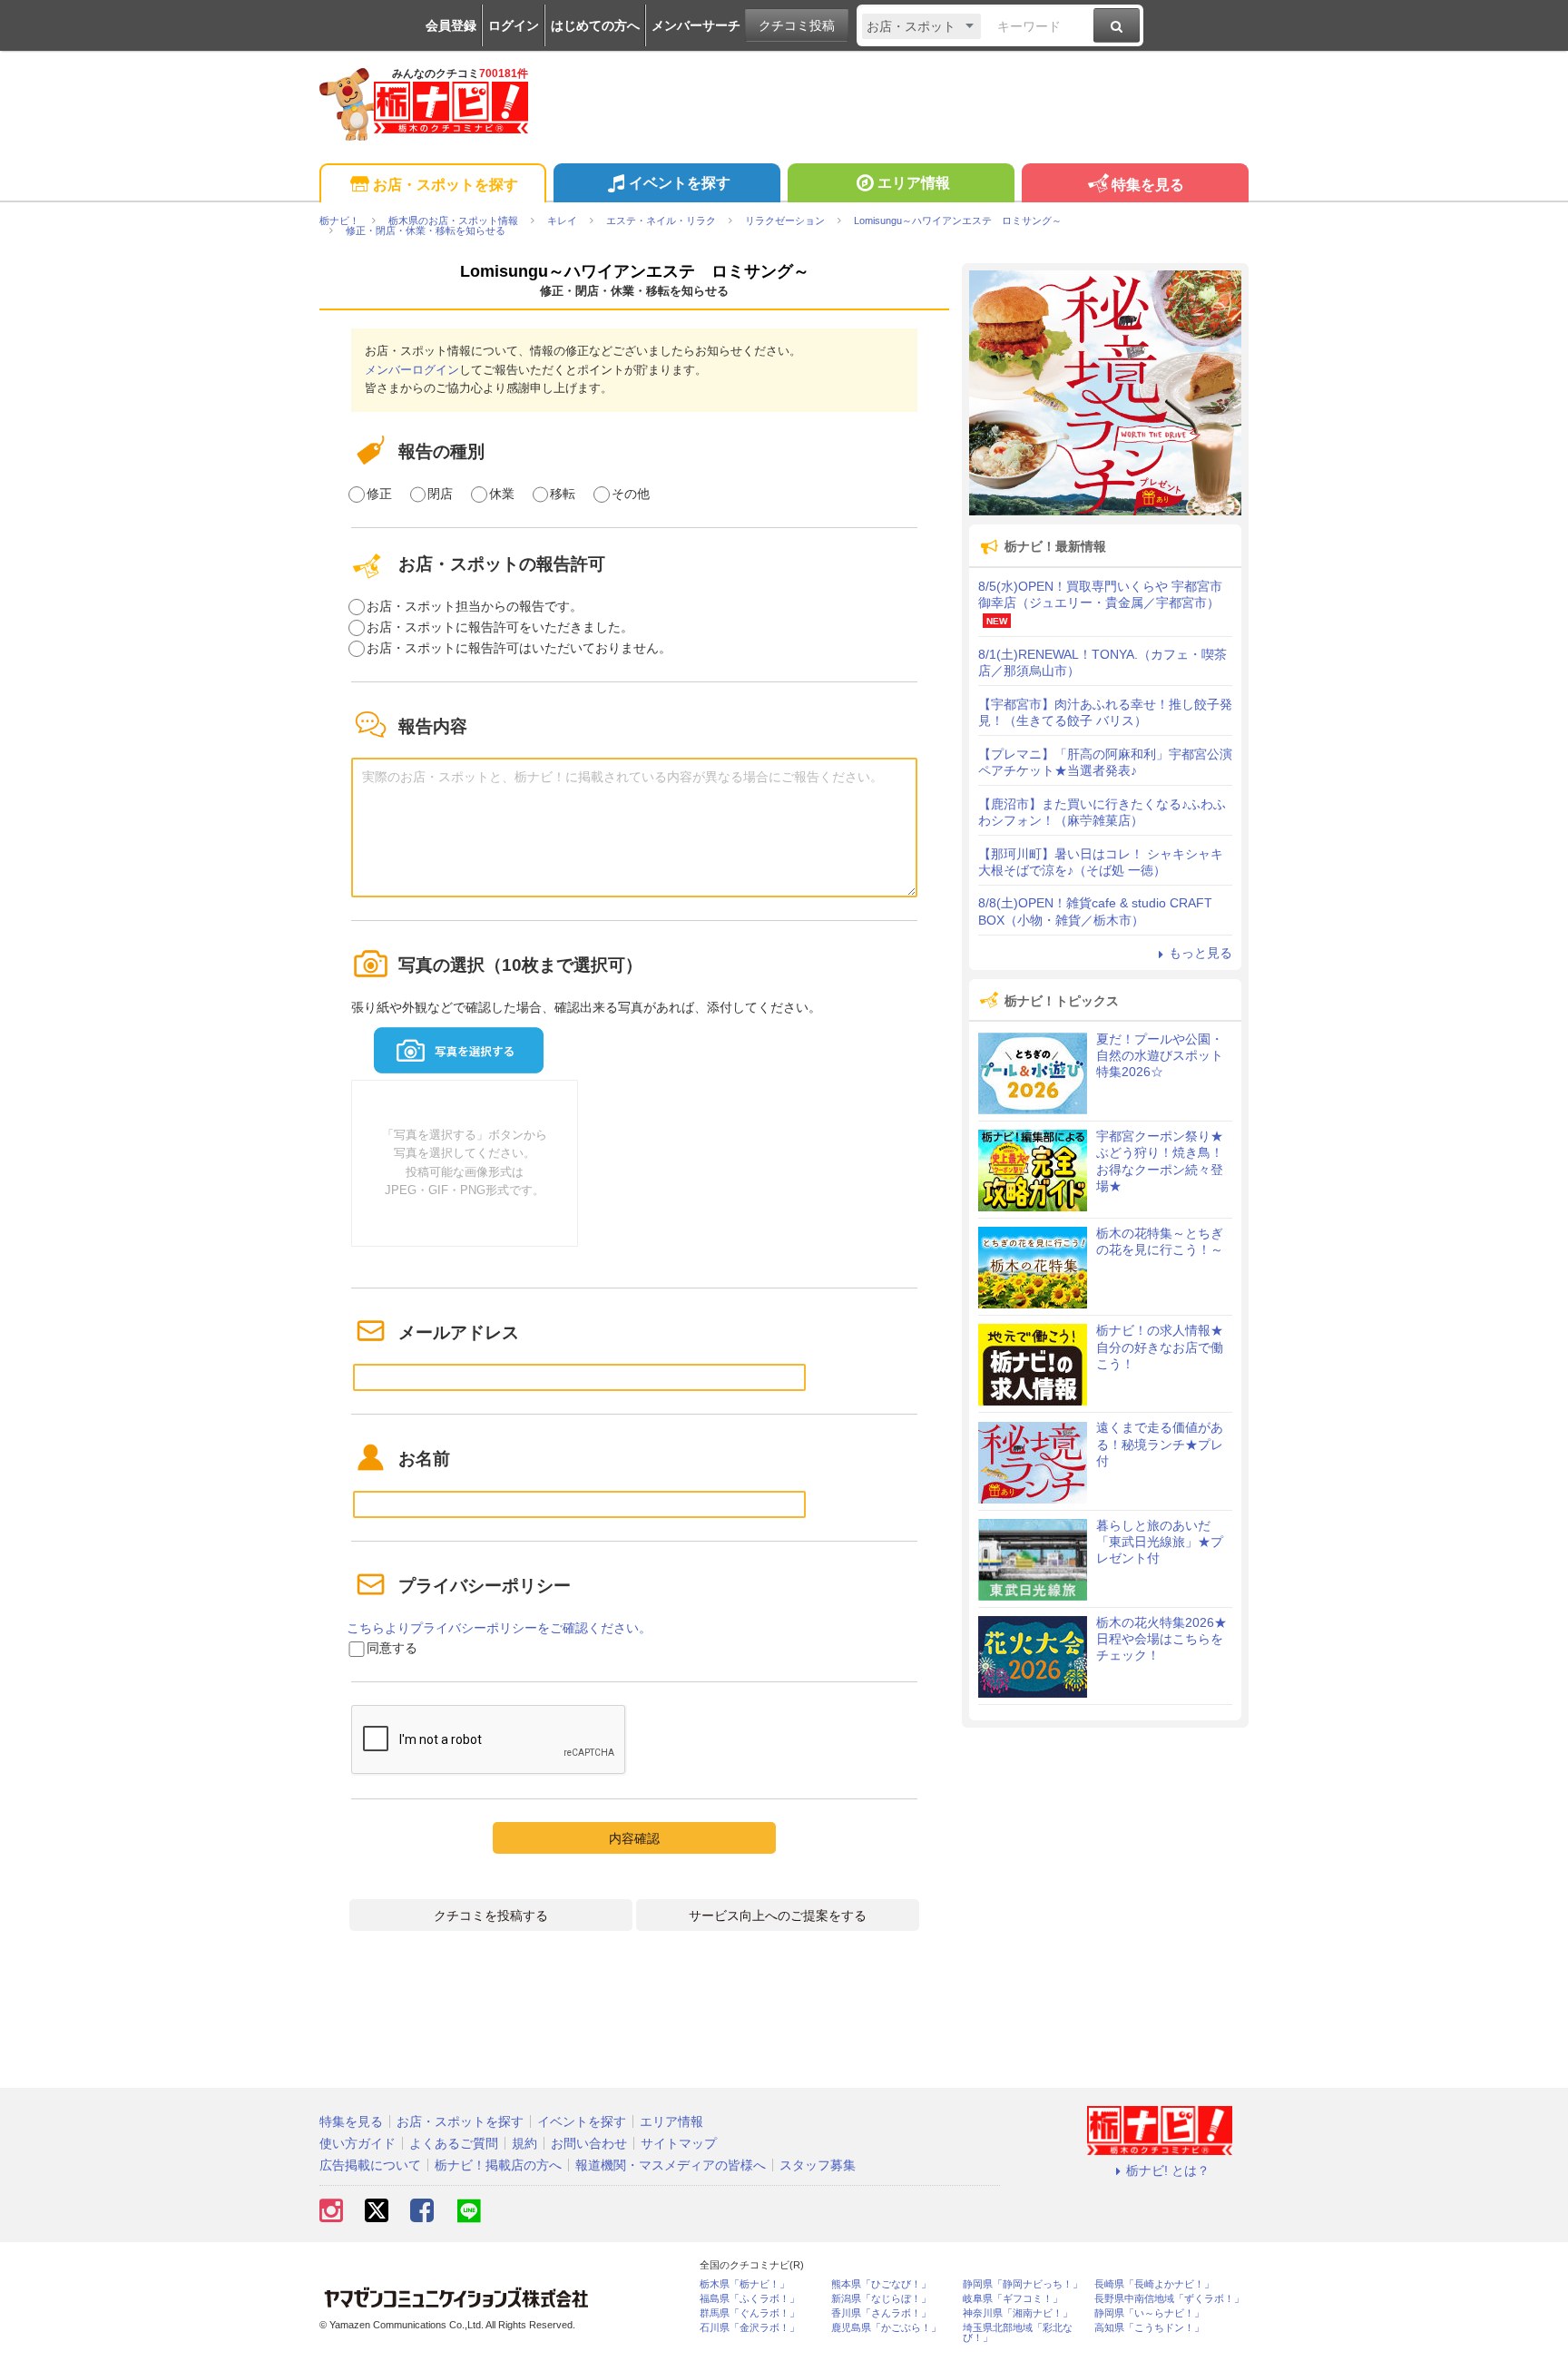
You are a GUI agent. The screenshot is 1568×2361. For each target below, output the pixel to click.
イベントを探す (680, 183)
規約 (524, 2143)
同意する (392, 1648)
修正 (379, 494)
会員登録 (451, 25)
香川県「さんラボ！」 (881, 2313)
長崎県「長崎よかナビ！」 (1154, 2284)
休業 (502, 494)
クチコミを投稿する (491, 1915)
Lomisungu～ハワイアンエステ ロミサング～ (635, 271)
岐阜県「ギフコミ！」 (1013, 2299)
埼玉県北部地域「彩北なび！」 (1018, 2333)
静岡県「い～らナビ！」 (1149, 2313)
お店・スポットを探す (446, 185)
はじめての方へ (595, 25)
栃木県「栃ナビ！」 (745, 2284)
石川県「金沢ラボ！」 (750, 2328)
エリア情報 (914, 183)
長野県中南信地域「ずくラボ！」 (1169, 2299)
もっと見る (1200, 953)
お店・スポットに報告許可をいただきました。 (500, 627)
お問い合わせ (589, 2143)
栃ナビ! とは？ (1168, 2170)
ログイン (514, 25)
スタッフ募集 (818, 2165)
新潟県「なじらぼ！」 (881, 2299)
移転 (563, 494)
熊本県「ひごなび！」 (881, 2284)
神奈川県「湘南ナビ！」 (1018, 2313)
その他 (631, 494)
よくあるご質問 (454, 2143)
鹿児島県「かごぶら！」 (886, 2328)
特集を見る (1148, 185)
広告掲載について (370, 2165)
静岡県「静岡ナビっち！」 (1023, 2284)
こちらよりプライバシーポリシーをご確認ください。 (499, 1628)
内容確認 (634, 1838)
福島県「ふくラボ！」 (750, 2299)
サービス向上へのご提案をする (778, 1915)
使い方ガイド (358, 2143)
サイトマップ (679, 2143)
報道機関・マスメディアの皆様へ (671, 2165)
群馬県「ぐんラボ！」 (750, 2313)
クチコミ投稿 (797, 25)
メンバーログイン (412, 370)
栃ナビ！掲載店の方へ (498, 2165)
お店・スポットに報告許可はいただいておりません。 (519, 648)
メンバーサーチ (696, 25)
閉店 (440, 494)
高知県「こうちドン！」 (1149, 2328)
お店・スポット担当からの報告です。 (475, 606)
